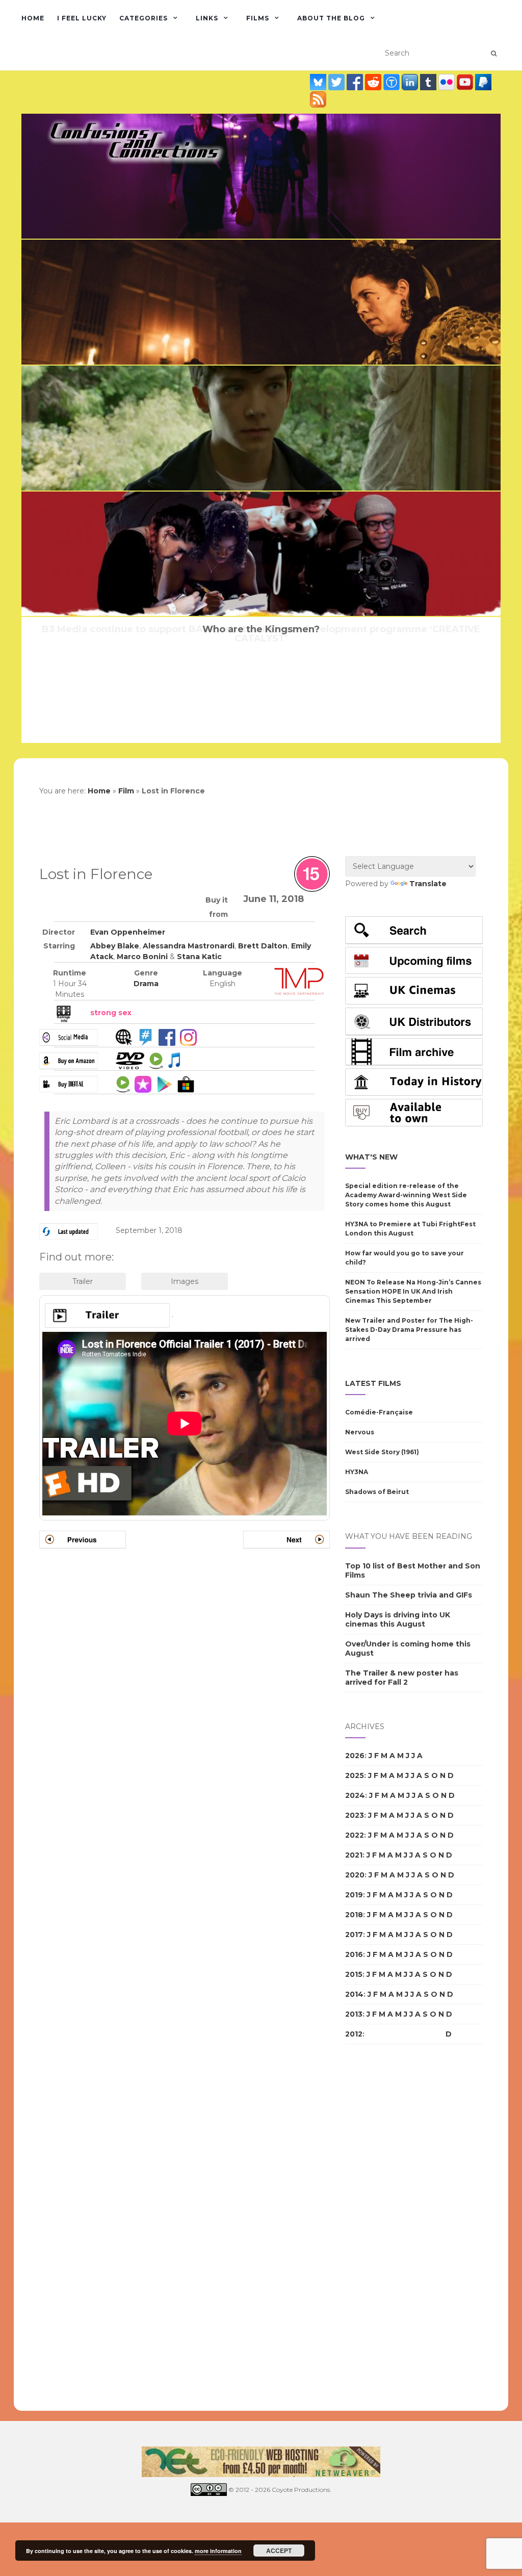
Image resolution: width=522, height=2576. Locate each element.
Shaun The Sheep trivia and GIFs (409, 1595)
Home (33, 18)
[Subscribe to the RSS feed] (318, 99)
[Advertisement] (386, 2228)
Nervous (360, 1432)
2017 (354, 1935)
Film (126, 791)
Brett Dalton (263, 946)
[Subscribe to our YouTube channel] (466, 82)
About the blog (331, 18)
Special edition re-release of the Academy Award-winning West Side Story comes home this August (406, 1195)
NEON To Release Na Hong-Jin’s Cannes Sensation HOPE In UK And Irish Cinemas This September (413, 1291)
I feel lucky (82, 18)
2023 (355, 1815)
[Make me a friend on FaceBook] (356, 82)
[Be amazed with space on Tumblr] (429, 82)
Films (258, 18)
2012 (354, 2034)
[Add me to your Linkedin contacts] (411, 82)
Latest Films (373, 1383)
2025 (355, 1775)
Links (207, 18)
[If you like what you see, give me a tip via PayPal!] (483, 82)
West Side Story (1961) (382, 1452)
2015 (354, 1974)
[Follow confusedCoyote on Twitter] (337, 82)
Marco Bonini (142, 957)
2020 (355, 1875)
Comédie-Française (379, 1412)
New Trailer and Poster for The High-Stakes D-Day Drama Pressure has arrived (409, 1330)
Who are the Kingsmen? (261, 629)
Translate (428, 884)
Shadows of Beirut (377, 1492)
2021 (354, 1855)
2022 (355, 1835)
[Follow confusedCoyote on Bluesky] (319, 82)
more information (218, 2551)
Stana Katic (199, 957)
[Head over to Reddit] (374, 82)
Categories (143, 18)
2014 (354, 1994)
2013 (354, 2014)
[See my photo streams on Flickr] (448, 82)
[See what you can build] (393, 82)
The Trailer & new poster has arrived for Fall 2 (402, 1678)
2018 (354, 1915)
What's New (371, 1157)
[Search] (494, 54)
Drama (146, 984)
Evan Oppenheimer (128, 932)
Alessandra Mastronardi (189, 946)
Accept (279, 2551)
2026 (355, 1756)
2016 (354, 1954)
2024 (355, 1795)
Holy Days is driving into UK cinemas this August (398, 1619)
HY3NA (357, 1472)
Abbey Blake (115, 946)
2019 (354, 1895)
